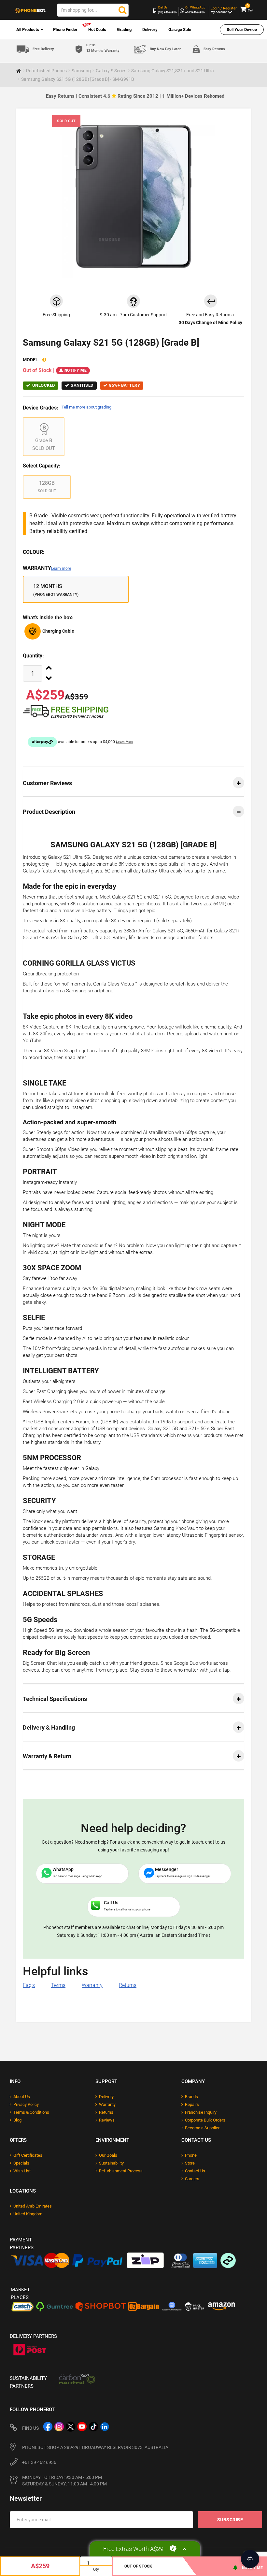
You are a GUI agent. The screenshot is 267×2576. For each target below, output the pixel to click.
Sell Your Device (242, 29)
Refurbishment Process (121, 2171)
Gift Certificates (28, 2155)
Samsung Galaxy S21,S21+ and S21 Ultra (173, 71)
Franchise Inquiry (201, 2112)
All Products (28, 29)
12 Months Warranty (103, 48)
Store (190, 2163)
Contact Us (195, 2171)
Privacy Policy (26, 2104)
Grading (124, 29)
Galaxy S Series (111, 71)
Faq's (29, 1985)
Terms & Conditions (31, 2112)
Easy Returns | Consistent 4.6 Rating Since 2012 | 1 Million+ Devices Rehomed (135, 96)
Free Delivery (43, 49)
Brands (191, 2097)
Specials (21, 2163)
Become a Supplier (202, 2128)
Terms (58, 1985)
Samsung (81, 71)
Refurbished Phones (46, 71)
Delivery (150, 29)
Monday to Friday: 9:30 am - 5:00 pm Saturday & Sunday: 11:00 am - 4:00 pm (64, 2481)
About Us (22, 2097)
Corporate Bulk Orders (205, 2120)
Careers (192, 2179)
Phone (191, 2155)
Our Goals (108, 2155)
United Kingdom (28, 2214)
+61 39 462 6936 (39, 2462)
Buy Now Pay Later (165, 49)
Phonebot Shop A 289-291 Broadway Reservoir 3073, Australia (95, 2447)
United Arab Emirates (33, 2206)
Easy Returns (214, 49)
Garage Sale (180, 29)
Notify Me (76, 370)
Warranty (47, 568)
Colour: (34, 552)
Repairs (192, 2104)
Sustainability (111, 2163)
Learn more (61, 568)
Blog (17, 2120)
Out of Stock (138, 2566)
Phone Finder (65, 29)
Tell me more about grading (86, 407)
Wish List (22, 2171)
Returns (128, 1985)
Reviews (107, 2120)
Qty (96, 2569)
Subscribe (230, 2520)
